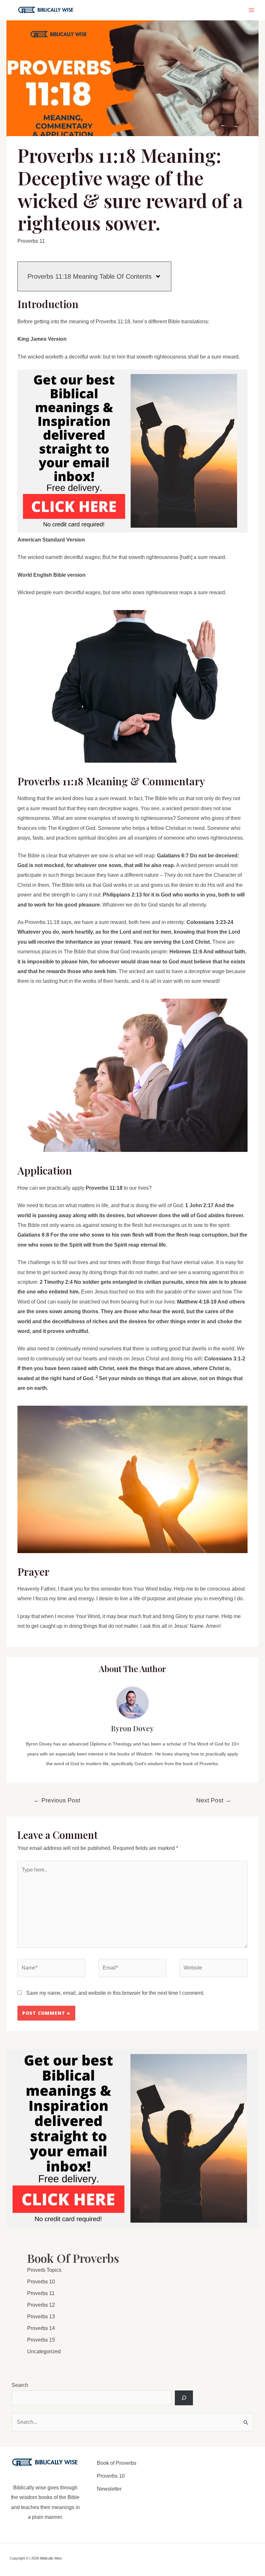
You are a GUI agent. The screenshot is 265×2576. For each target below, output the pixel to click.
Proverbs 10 (41, 2282)
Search (20, 2385)
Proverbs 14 (41, 2328)
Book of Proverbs (117, 2463)
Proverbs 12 (41, 2305)
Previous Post (57, 1800)
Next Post (214, 1800)
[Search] (184, 2398)
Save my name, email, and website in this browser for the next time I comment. (115, 1993)
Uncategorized (44, 2351)
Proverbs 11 (31, 241)
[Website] (213, 1969)
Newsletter (109, 2489)
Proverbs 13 (41, 2317)
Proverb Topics (44, 2270)
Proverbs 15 (41, 2340)
